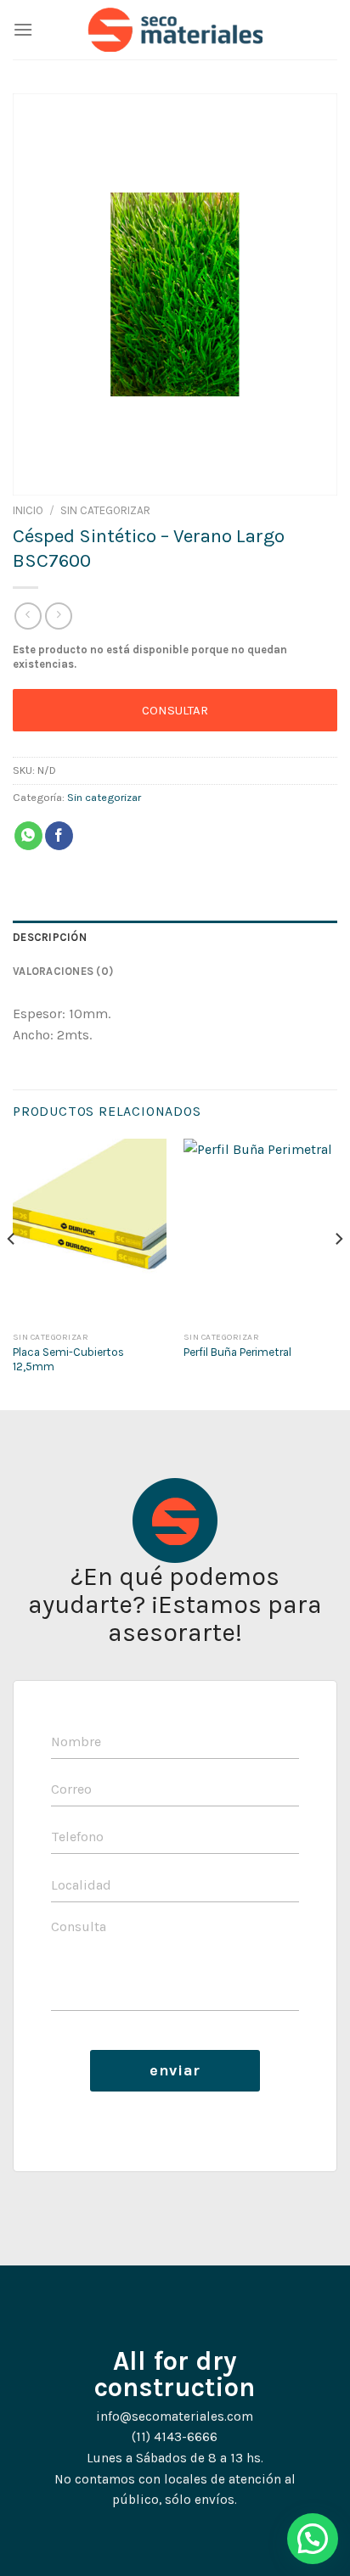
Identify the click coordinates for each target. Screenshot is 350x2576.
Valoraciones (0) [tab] (63, 971)
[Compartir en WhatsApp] (28, 836)
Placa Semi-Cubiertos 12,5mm (68, 1360)
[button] (313, 2539)
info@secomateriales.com (175, 2416)
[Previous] (12, 1273)
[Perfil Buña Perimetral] (260, 1231)
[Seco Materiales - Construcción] (175, 30)
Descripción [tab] (50, 937)
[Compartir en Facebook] (59, 836)
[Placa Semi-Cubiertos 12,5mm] (90, 1231)
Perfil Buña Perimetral (237, 1352)
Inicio (28, 510)
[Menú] (23, 29)
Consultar (175, 710)
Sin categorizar (105, 510)
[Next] (338, 1273)
